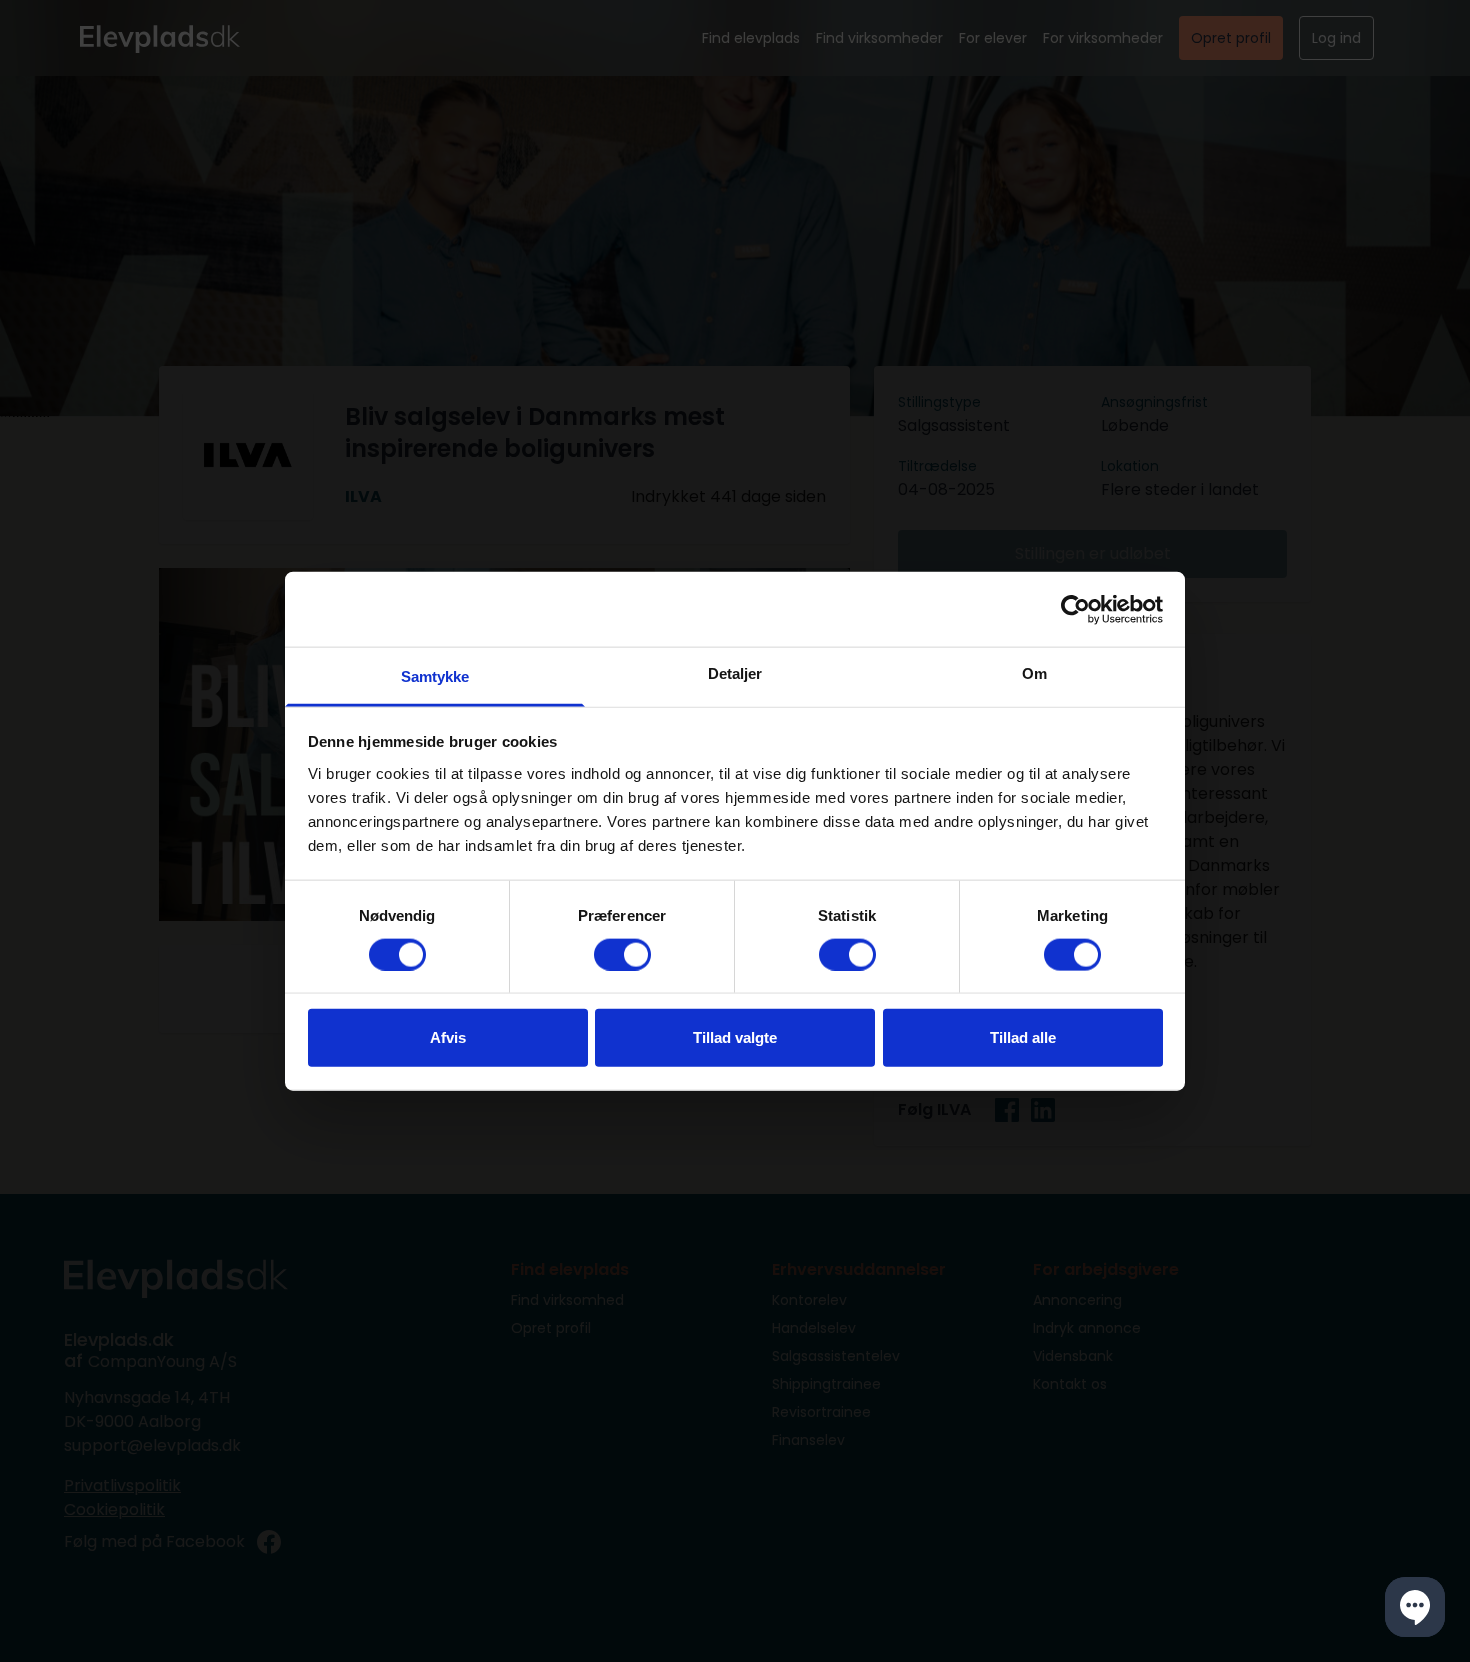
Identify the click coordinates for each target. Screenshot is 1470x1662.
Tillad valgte (735, 1037)
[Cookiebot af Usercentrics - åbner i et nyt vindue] (1075, 609)
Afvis (448, 1037)
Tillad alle (1023, 1037)
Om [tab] (1034, 673)
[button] (1415, 1607)
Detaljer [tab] (735, 673)
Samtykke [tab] (435, 676)
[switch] (622, 954)
